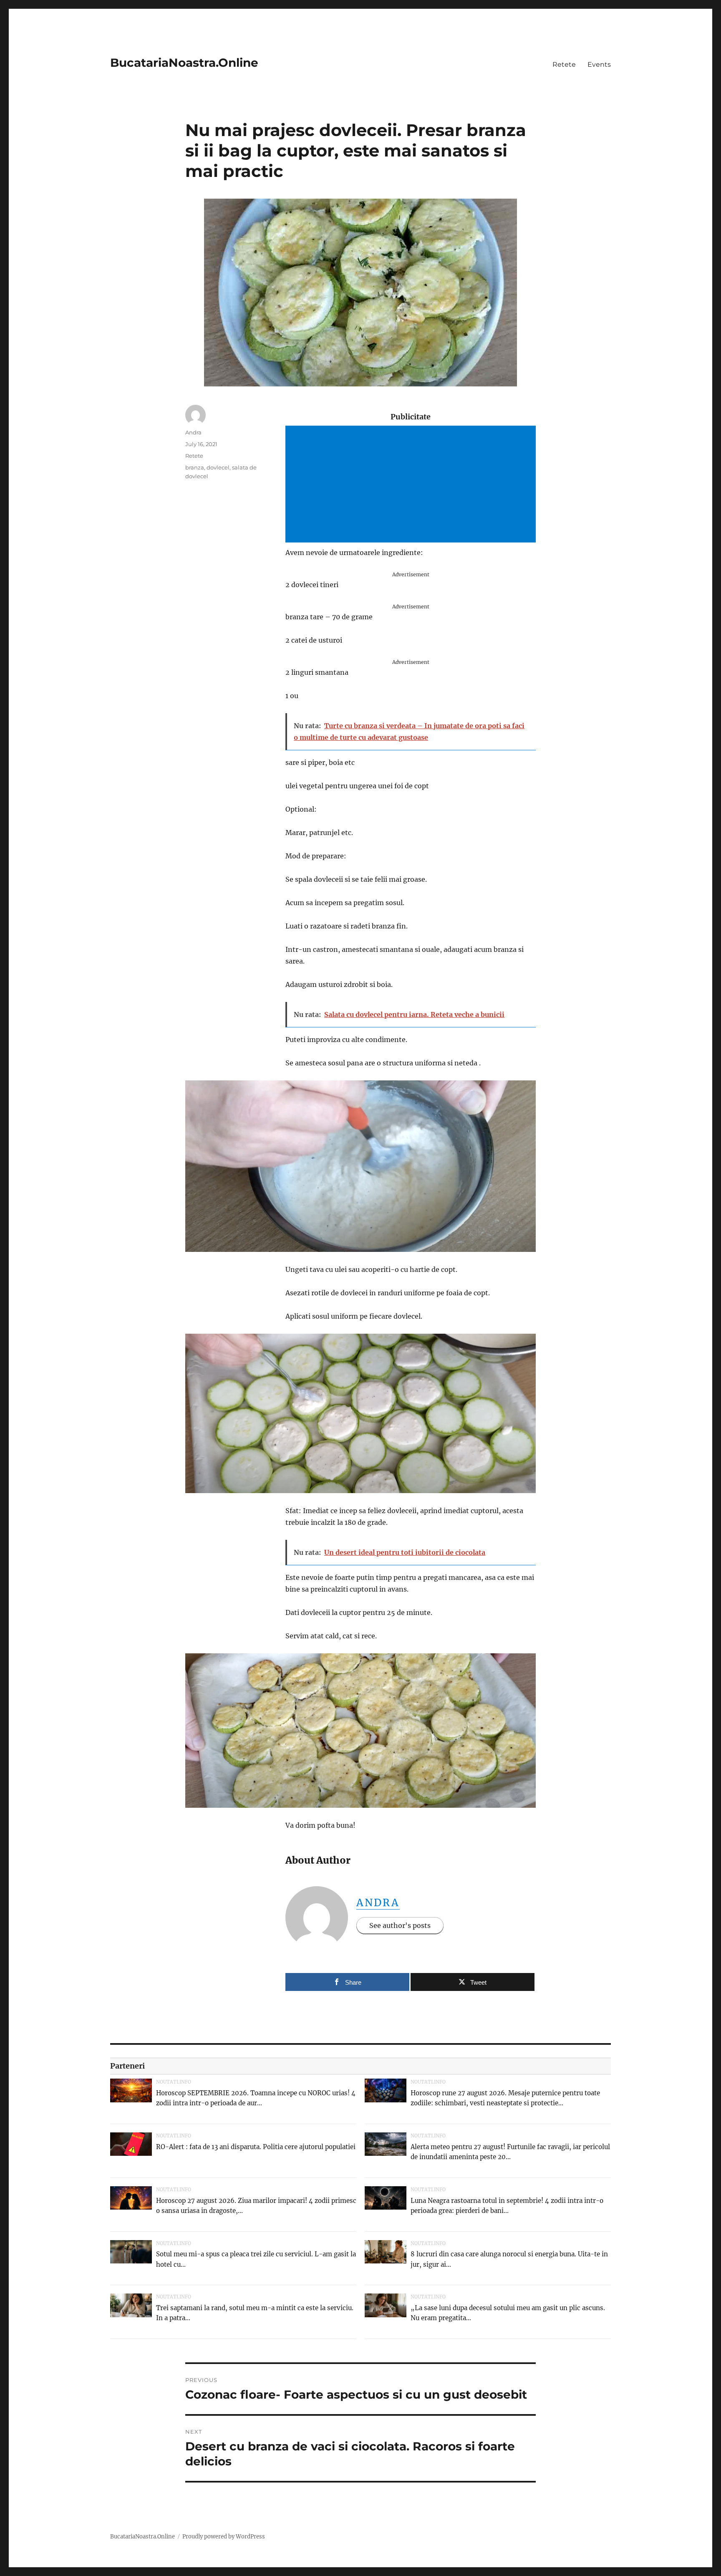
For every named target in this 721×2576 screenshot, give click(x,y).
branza (195, 467)
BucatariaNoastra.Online (184, 63)
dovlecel (218, 467)
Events (599, 64)
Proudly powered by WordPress (224, 2537)
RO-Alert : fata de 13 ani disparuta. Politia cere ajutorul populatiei (256, 2147)
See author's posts (400, 1925)
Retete (564, 64)
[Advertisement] (412, 485)
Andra (378, 1903)
